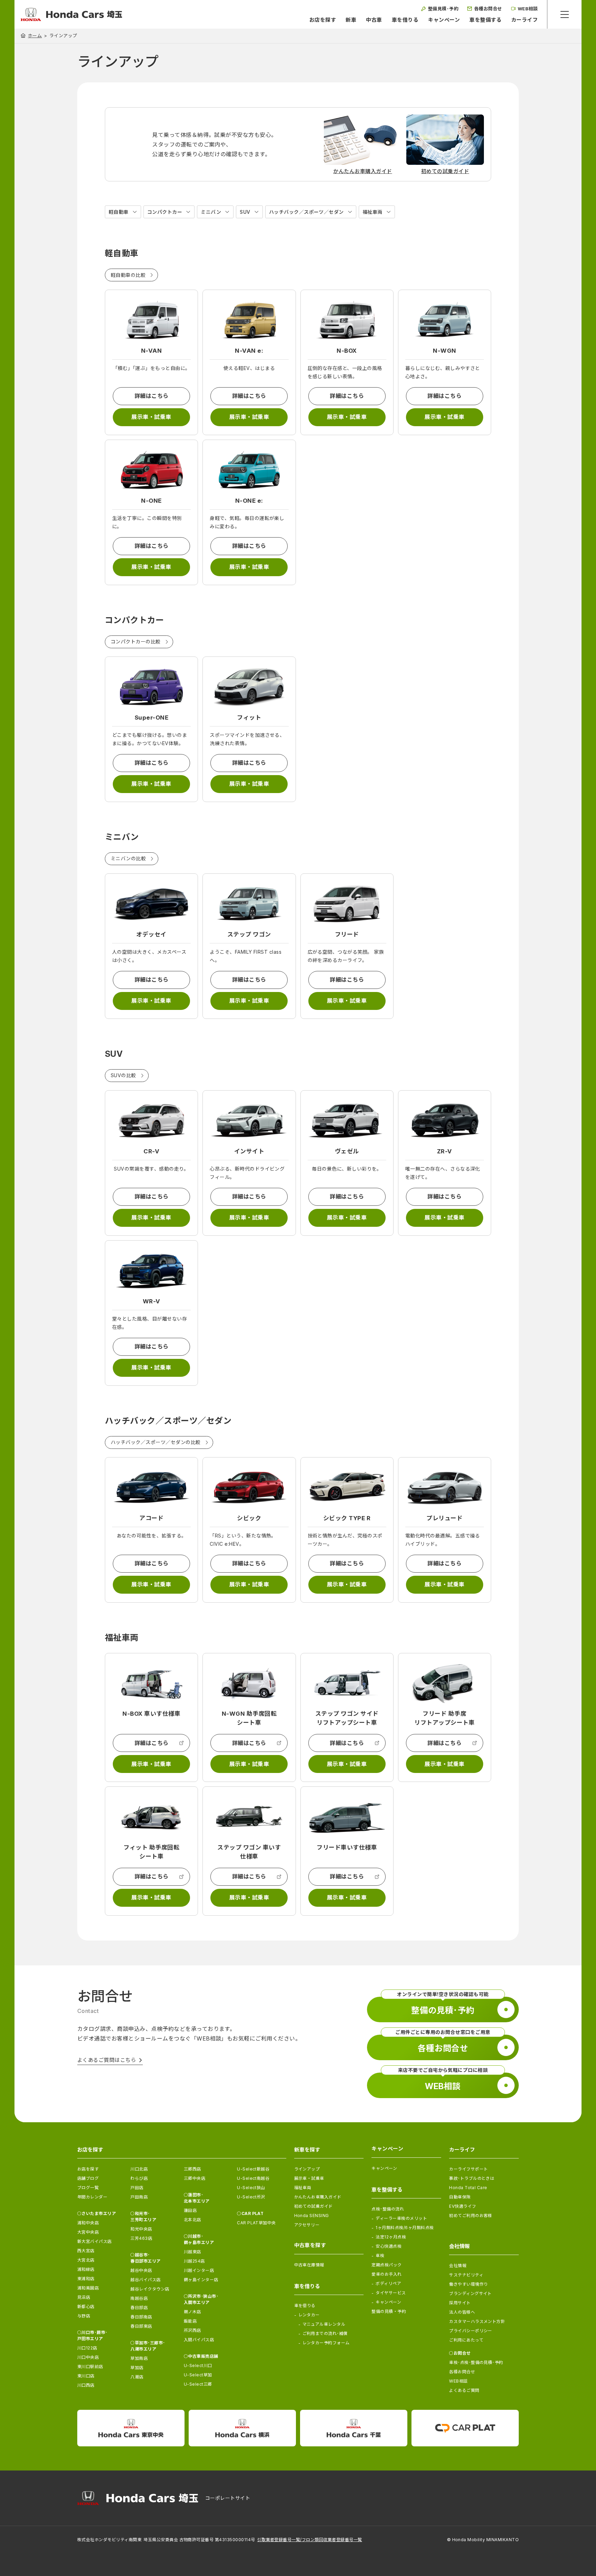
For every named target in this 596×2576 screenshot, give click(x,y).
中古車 (374, 20)
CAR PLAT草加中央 (256, 2223)
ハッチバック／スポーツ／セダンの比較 (156, 1442)
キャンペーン (444, 20)
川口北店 (139, 2169)
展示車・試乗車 (151, 417)
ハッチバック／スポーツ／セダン (306, 212)
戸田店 (137, 2188)
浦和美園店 (88, 2288)
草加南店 (139, 2358)
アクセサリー (307, 2225)
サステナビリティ (466, 2275)
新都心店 (86, 2307)
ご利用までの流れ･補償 (325, 2333)
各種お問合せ (462, 2372)
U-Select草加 (198, 2375)
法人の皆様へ (462, 2312)
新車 (351, 20)
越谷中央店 (141, 2270)
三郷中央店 (195, 2178)
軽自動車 (119, 212)
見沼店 (84, 2297)
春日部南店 (141, 2317)
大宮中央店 (88, 2232)
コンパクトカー (165, 212)
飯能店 (190, 2321)
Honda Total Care (468, 2188)
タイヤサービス (391, 2293)
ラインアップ (307, 2169)
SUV (245, 212)
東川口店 (86, 2376)
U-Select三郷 (198, 2384)
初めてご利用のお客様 (471, 2216)
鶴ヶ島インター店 (201, 2280)
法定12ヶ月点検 (391, 2237)
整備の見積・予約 (389, 2311)
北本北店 (192, 2220)
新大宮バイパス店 (95, 2241)
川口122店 (87, 2348)
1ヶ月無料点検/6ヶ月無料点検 (405, 2228)
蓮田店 (190, 2210)
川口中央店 (88, 2357)
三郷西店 (192, 2169)
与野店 (84, 2316)
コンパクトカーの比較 (136, 642)
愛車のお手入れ (386, 2274)
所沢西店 (192, 2330)
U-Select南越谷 (253, 2178)
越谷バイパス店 (145, 2280)
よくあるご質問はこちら (107, 2060)
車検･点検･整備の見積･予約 (476, 2362)
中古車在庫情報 (309, 2265)
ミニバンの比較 (128, 858)
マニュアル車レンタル (324, 2324)
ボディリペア (388, 2283)
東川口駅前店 (90, 2367)
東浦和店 (86, 2279)
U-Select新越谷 (253, 2169)
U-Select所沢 (251, 2197)
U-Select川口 (198, 2365)
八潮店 (137, 2377)
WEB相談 (458, 2381)
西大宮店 (86, 2251)
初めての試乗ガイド (314, 2206)
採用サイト (460, 2303)
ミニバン (211, 212)
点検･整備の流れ (388, 2209)
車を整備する (485, 20)
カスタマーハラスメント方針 (477, 2321)
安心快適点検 (389, 2246)
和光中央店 (141, 2229)
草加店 (137, 2368)
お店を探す (323, 20)
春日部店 (139, 2308)
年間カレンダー (92, 2197)
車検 (380, 2256)
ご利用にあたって (466, 2340)
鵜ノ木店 (192, 2312)
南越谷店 (139, 2298)
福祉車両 (372, 212)
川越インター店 (199, 2270)
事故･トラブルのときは (472, 2178)
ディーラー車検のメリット (401, 2218)
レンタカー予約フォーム (326, 2343)
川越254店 (194, 2261)
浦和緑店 (86, 2269)
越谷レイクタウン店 (150, 2289)
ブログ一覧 (88, 2188)
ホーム (35, 36)
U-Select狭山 (251, 2188)
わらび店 (139, 2178)
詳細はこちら (152, 396)
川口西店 (86, 2385)
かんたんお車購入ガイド (318, 2197)
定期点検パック (386, 2265)
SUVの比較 (123, 1075)
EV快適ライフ (463, 2206)
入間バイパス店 (199, 2340)
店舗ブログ (88, 2178)
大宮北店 (86, 2260)
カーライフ (524, 20)
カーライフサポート (468, 2169)
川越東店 (192, 2252)
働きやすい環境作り (468, 2284)
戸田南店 (139, 2197)
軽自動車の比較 (128, 275)
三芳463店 (141, 2238)
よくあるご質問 (464, 2390)
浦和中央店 (88, 2223)
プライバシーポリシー (471, 2331)
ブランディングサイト (470, 2293)
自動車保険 (460, 2197)
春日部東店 (141, 2326)
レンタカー (309, 2315)
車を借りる (405, 20)
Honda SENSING (312, 2216)
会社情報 (458, 2266)
